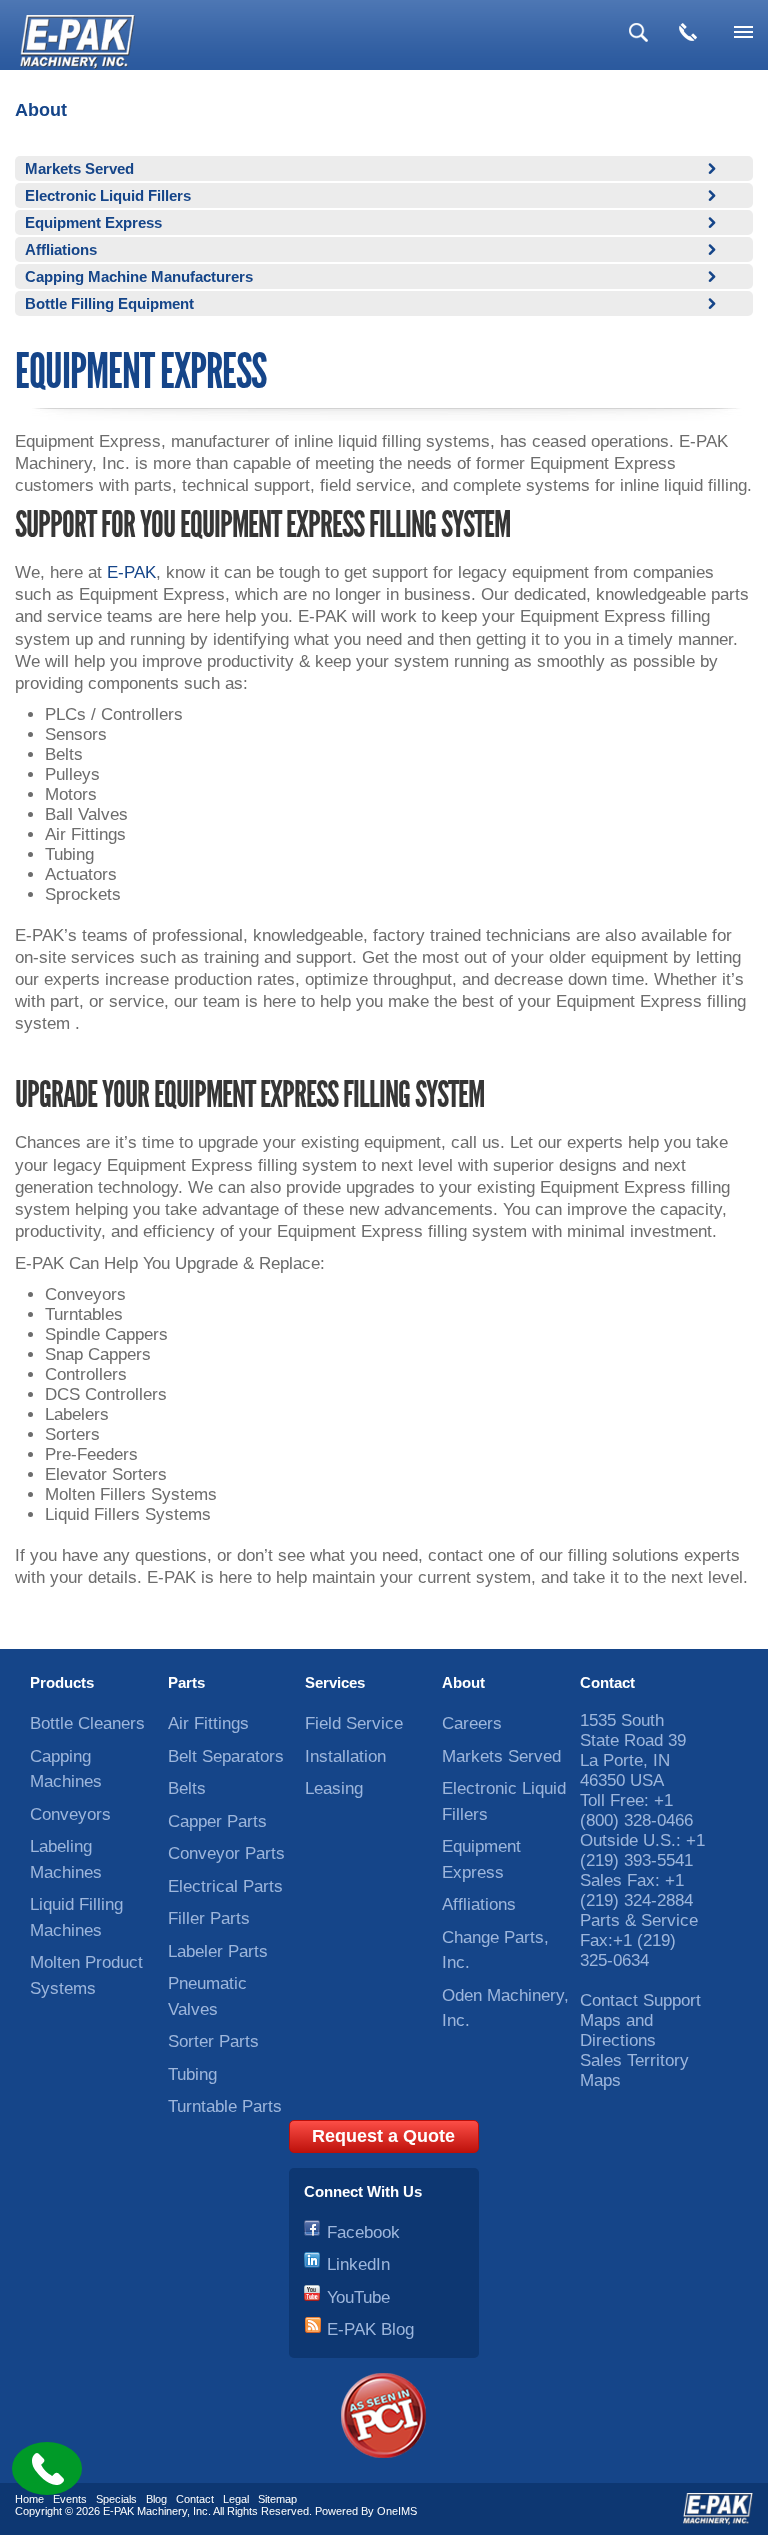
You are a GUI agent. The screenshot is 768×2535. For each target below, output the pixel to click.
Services (335, 1682)
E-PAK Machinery (145, 2511)
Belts (187, 1788)
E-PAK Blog (370, 2329)
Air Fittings (208, 1723)
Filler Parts (209, 1918)
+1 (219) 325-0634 (628, 1950)
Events (70, 2499)
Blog (156, 2499)
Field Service (354, 1723)
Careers (472, 1723)
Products (62, 1682)
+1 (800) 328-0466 (636, 1810)
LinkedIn (358, 2264)
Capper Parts (217, 1821)
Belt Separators (226, 1756)
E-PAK (131, 572)
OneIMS (397, 2511)
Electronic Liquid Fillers (108, 195)
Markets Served (79, 168)
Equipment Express (93, 222)
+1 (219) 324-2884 (636, 1890)
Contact (607, 1682)
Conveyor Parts (226, 1853)
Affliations (61, 249)
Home (29, 2499)
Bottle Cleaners (87, 1723)
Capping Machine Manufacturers (139, 276)
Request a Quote (383, 2136)
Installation (345, 1756)
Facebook (363, 2232)
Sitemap (277, 2499)
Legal (236, 2499)
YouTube (358, 2297)
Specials (116, 2499)
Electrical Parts (225, 1886)
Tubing (192, 2074)
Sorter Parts (213, 2041)
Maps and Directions (618, 2030)
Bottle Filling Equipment (109, 303)
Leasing (334, 1788)
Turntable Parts (225, 2106)
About (463, 1682)
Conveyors (70, 1814)
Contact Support (640, 2000)
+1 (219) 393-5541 (642, 1850)
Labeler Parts (218, 1951)
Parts (186, 1682)
